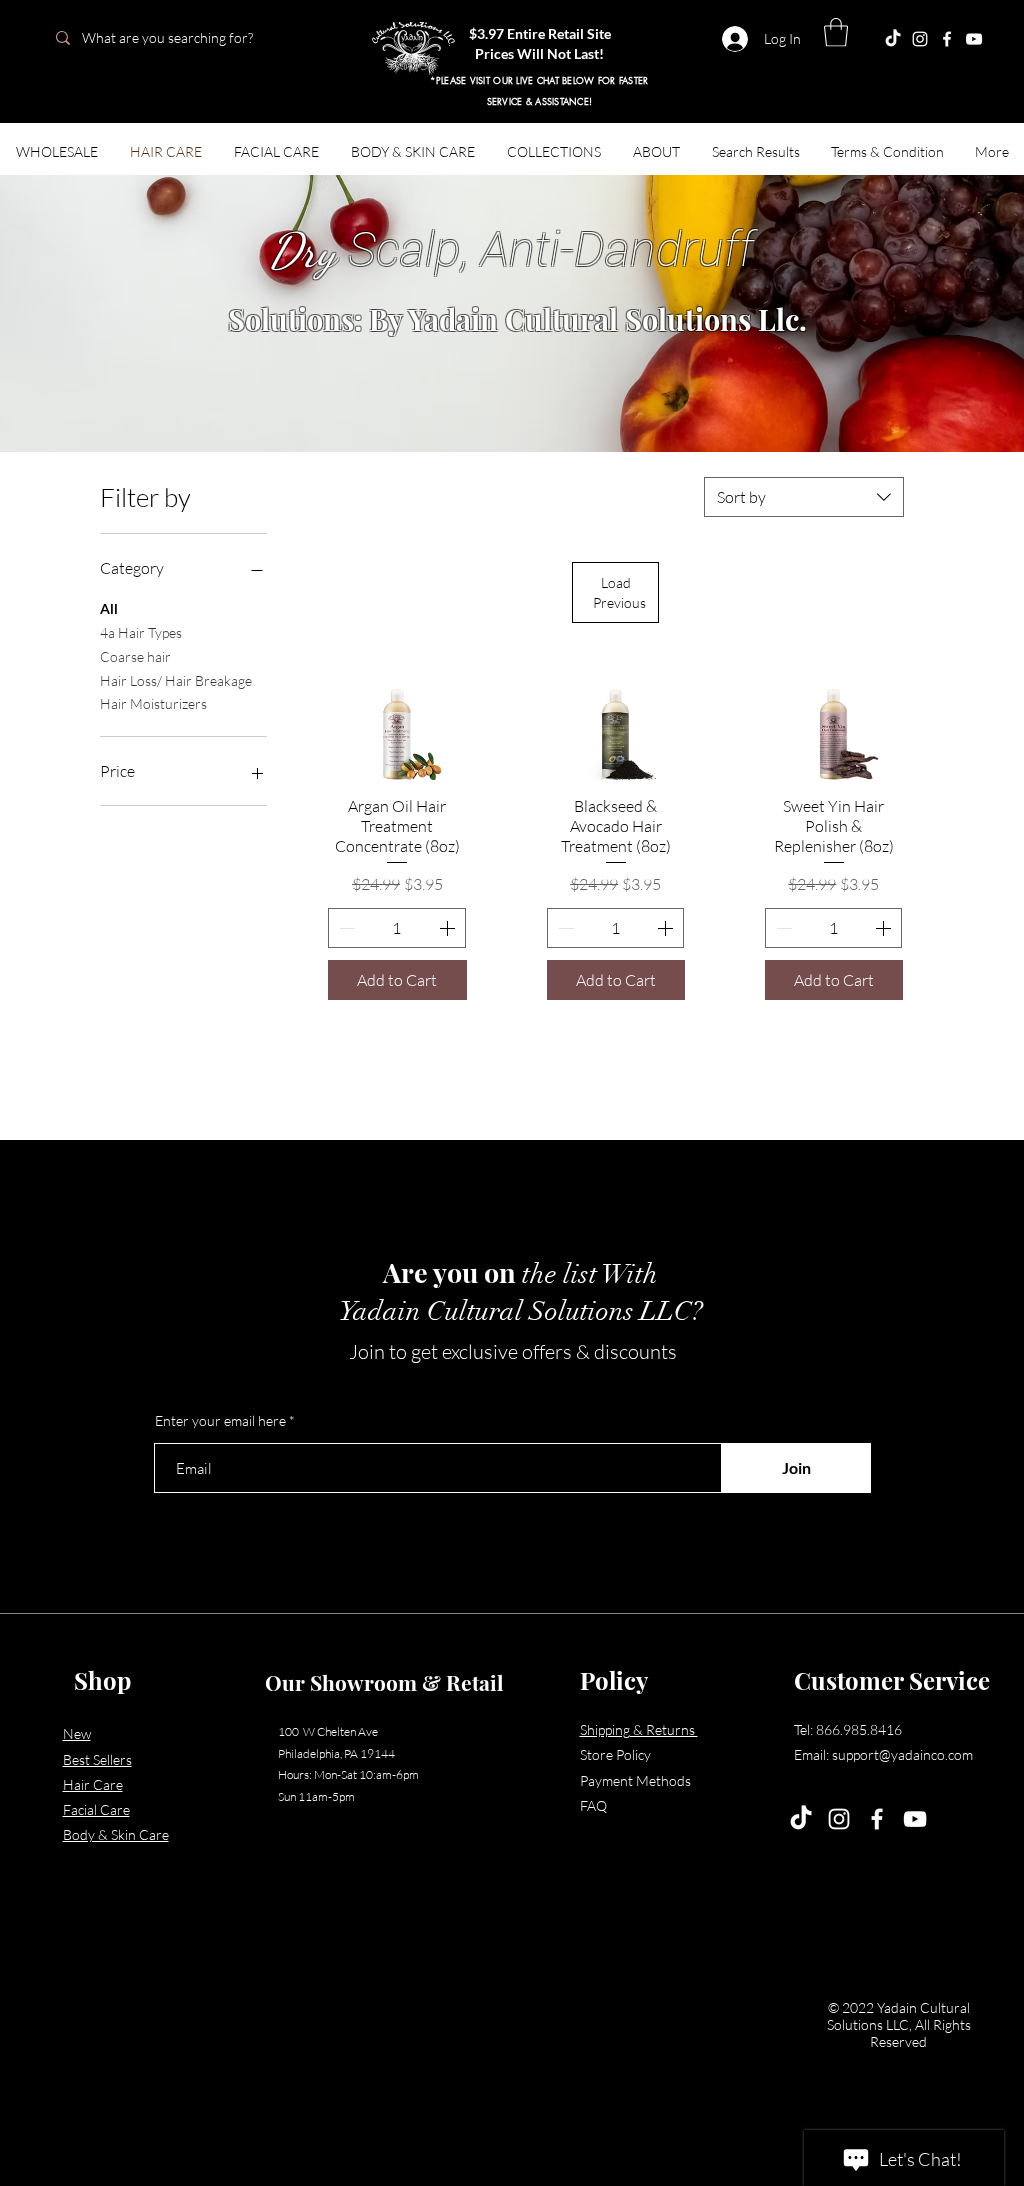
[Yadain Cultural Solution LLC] (974, 39)
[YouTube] (915, 1819)
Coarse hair (135, 656)
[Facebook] (947, 39)
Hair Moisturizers (153, 703)
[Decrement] (345, 928)
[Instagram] (839, 1819)
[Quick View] (397, 734)
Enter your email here (220, 1421)
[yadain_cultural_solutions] (920, 39)
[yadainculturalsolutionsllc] (893, 39)
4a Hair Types (141, 632)
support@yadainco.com (902, 1754)
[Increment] (449, 928)
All (109, 608)
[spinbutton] (396, 928)
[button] (836, 32)
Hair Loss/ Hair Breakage (176, 680)
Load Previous (619, 592)
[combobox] (804, 497)
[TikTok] (801, 1819)
